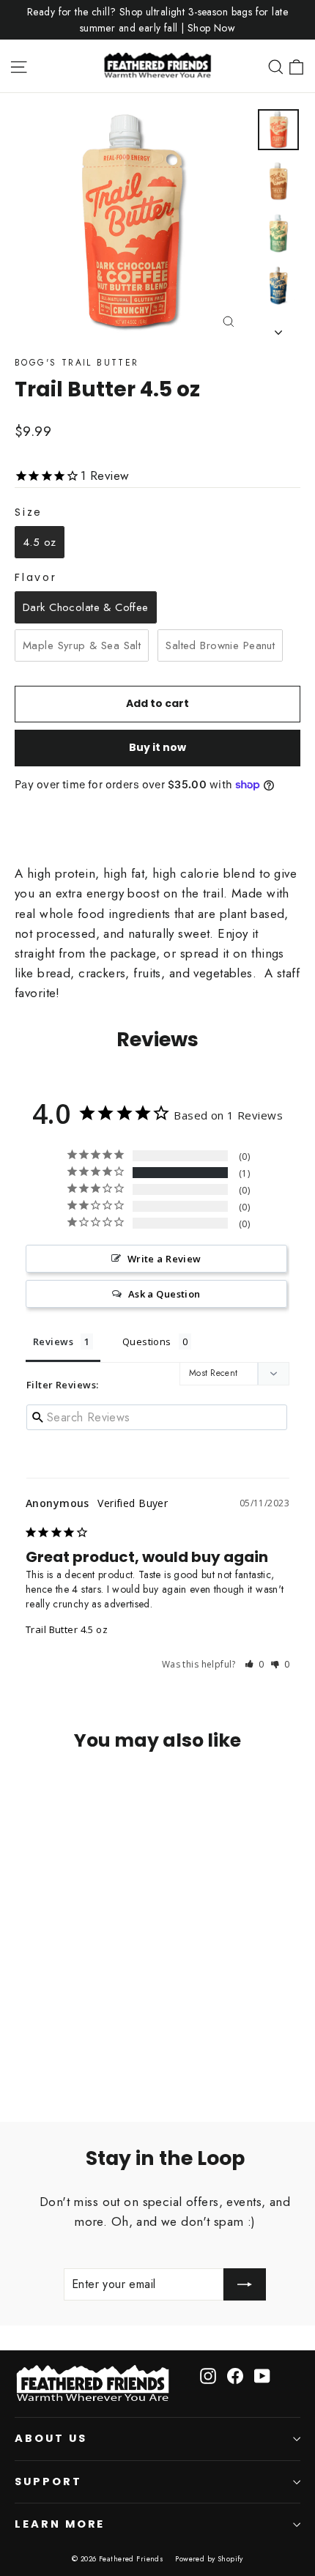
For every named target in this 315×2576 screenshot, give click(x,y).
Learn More (60, 2524)
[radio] (40, 542)
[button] (255, 1664)
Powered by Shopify (209, 2559)
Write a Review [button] (164, 1259)
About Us (51, 2438)
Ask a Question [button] (164, 1294)
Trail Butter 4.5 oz (67, 1629)
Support (48, 2481)
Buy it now (157, 747)
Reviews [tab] (53, 1341)
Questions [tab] (147, 1341)
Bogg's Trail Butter (77, 363)
